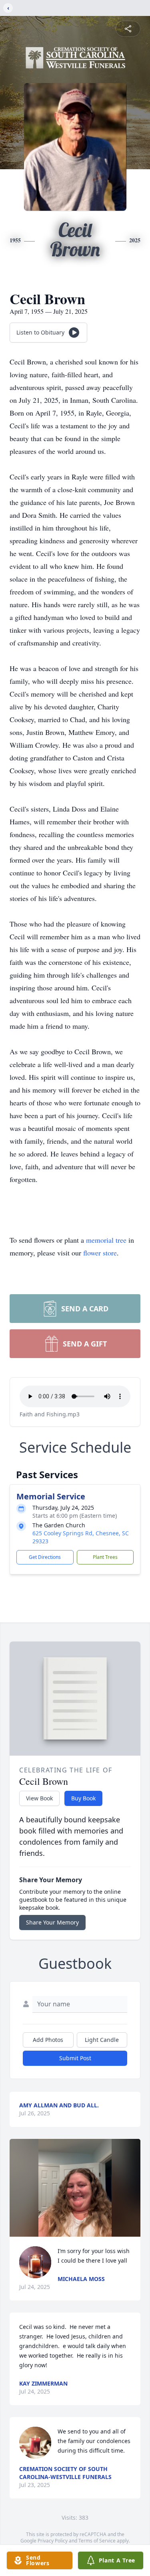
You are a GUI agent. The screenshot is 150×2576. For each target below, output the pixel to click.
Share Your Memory (52, 1922)
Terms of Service (97, 2541)
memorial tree (106, 1240)
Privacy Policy (53, 2541)
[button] (75, 2188)
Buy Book (83, 1798)
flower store (100, 1253)
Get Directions (45, 1557)
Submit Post (75, 2058)
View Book (39, 1798)
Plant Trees (105, 1557)
